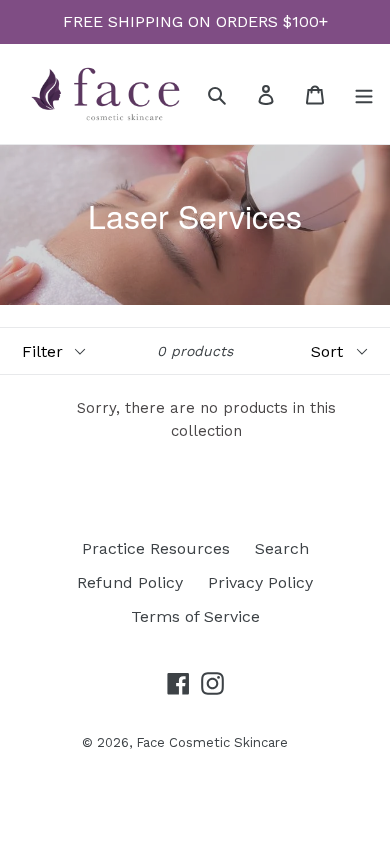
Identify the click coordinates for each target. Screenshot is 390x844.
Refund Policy (130, 582)
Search (282, 548)
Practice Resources (156, 548)
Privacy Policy (260, 582)
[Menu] (364, 94)
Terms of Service (195, 616)
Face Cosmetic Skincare (212, 742)
